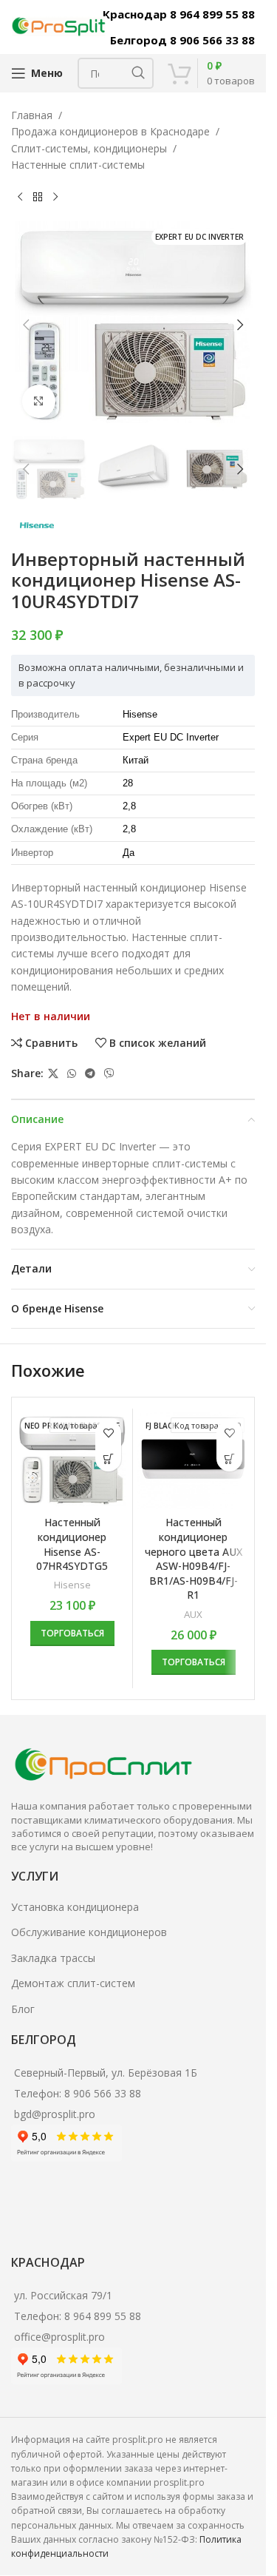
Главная (32, 115)
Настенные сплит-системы (78, 165)
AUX (193, 1614)
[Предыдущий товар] (20, 198)
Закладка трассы (53, 1958)
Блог (23, 2009)
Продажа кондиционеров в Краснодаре (110, 131)
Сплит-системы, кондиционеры (89, 148)
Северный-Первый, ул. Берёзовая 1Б (106, 2073)
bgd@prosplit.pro (55, 2114)
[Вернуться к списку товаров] (38, 198)
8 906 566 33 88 (103, 2093)
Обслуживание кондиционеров (89, 1932)
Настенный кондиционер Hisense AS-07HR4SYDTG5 (72, 1544)
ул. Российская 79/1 (63, 2295)
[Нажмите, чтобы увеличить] (39, 401)
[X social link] (53, 1074)
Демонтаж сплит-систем (73, 1983)
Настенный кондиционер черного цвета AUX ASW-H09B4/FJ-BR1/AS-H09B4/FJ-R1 (194, 1558)
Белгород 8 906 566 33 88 (182, 40)
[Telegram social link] (90, 1074)
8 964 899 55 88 (103, 2316)
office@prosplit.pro (59, 2337)
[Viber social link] (109, 1074)
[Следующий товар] (55, 198)
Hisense (72, 1585)
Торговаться (72, 1633)
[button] (26, 325)
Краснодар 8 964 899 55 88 (179, 14)
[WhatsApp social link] (72, 1074)
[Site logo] (59, 26)
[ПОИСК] (138, 73)
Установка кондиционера (75, 1907)
